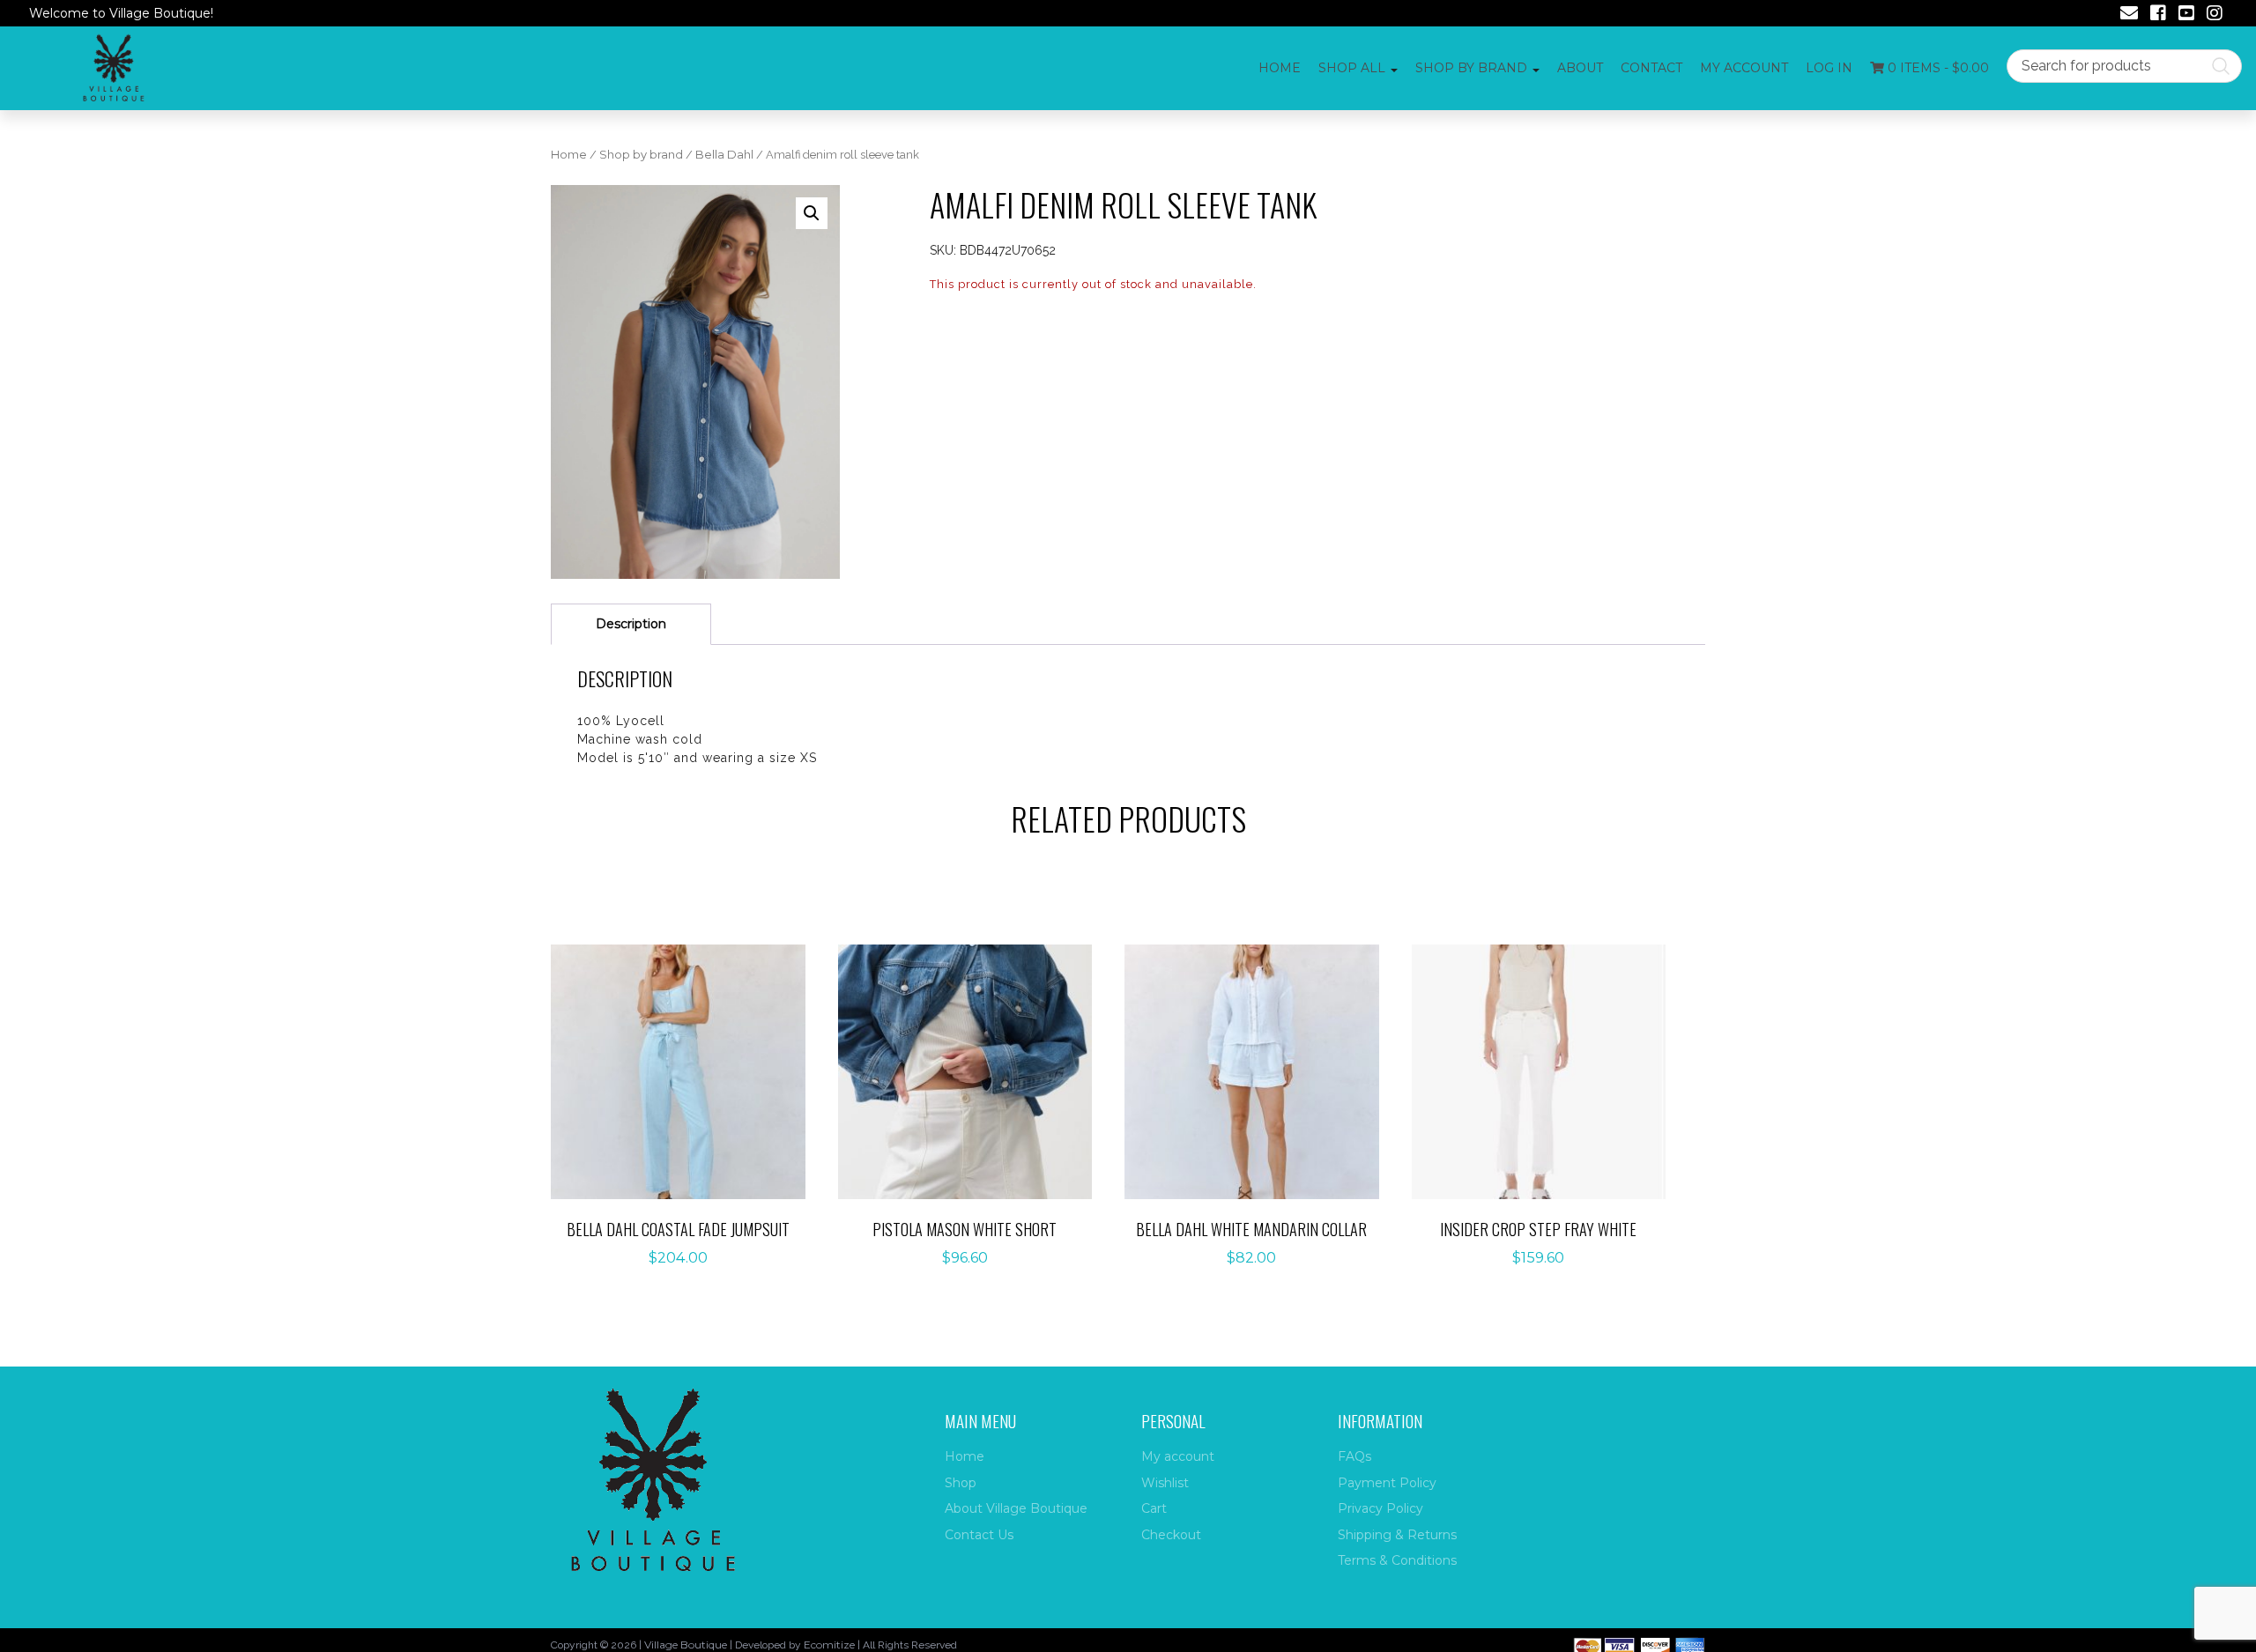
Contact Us (979, 1535)
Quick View (687, 1108)
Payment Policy (1387, 1483)
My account (1744, 68)
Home (1280, 68)
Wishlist (1165, 1483)
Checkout (1171, 1535)
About (1580, 68)
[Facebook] (2158, 15)
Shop (961, 1483)
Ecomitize (829, 1645)
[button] (812, 213)
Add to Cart (688, 1053)
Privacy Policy (1380, 1508)
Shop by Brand (1471, 68)
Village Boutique (686, 1645)
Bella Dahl (724, 155)
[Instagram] (2215, 15)
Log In (1829, 68)
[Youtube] (2186, 15)
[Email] (2129, 15)
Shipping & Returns (1397, 1535)
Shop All (1352, 68)
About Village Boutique (1016, 1508)
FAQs (1354, 1456)
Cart (1154, 1508)
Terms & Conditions (1397, 1560)
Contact (1651, 68)
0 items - (1937, 68)
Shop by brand (641, 155)
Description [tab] (631, 624)
